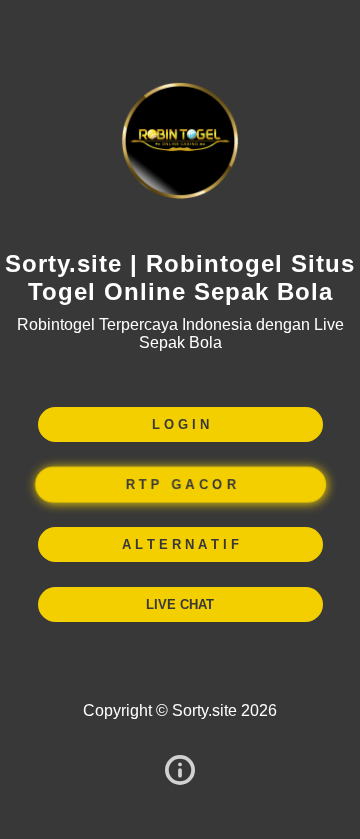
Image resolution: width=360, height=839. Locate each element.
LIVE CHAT (180, 604)
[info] (180, 771)
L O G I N (180, 424)
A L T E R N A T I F (180, 544)
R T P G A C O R (180, 484)
